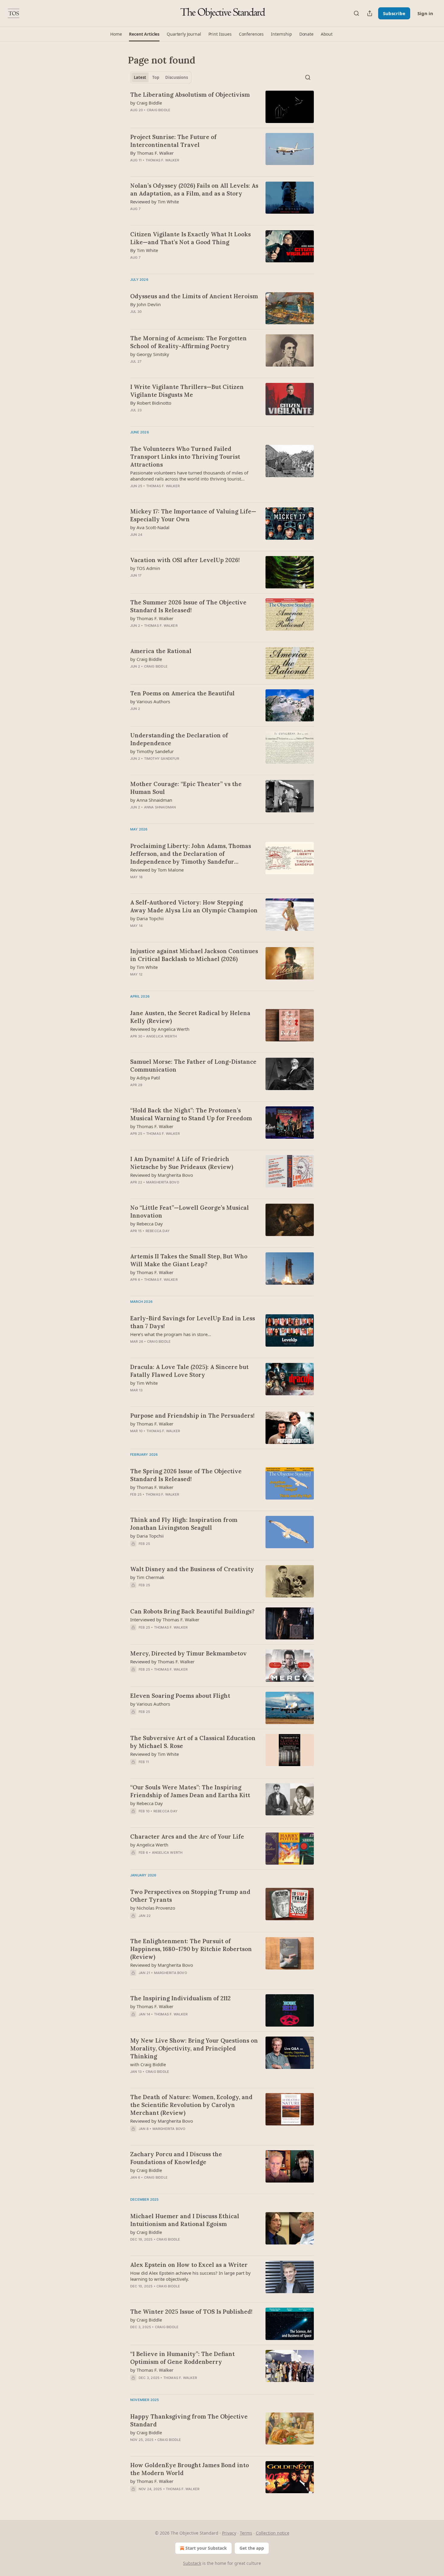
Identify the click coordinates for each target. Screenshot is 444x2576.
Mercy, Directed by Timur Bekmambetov (188, 1653)
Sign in (425, 13)
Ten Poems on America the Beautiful (182, 693)
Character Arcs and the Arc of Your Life (187, 1837)
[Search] (356, 13)
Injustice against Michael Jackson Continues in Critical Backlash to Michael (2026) (194, 955)
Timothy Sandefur (162, 759)
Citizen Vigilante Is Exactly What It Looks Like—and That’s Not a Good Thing (190, 238)
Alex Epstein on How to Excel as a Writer (189, 2265)
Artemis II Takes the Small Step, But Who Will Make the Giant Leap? (189, 1260)
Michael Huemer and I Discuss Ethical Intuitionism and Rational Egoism (185, 2220)
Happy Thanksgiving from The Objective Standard (189, 2420)
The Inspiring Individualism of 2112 (180, 1998)
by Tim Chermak (147, 1577)
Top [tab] (156, 77)
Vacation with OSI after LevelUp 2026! (185, 560)
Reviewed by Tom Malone (157, 870)
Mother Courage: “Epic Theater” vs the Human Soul (186, 788)
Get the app (252, 2548)
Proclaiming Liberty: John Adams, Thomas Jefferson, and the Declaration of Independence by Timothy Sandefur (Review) (191, 854)
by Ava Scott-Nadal (150, 527)
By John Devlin (145, 304)
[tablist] (161, 77)
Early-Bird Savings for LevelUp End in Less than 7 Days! (193, 1322)
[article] (222, 107)
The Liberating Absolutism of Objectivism (190, 95)
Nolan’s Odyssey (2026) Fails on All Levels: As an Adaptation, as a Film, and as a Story (194, 189)
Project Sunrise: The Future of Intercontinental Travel (173, 141)
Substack (192, 2563)
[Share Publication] (370, 13)
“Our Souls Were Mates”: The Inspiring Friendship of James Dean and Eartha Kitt (190, 1791)
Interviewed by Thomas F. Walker (165, 1620)
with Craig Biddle (148, 2064)
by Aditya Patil (145, 1078)
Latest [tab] (140, 77)
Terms (246, 2533)
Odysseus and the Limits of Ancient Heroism (194, 296)
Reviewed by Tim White (154, 202)
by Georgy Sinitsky (150, 354)
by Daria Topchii (147, 918)
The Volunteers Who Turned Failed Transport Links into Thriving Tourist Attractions (185, 457)
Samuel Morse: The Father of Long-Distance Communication (193, 1066)
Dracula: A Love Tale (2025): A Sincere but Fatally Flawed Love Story (189, 1371)
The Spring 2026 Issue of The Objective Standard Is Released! (186, 1475)
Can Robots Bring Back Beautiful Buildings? (192, 1611)
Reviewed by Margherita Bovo (162, 1175)
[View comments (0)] (175, 118)
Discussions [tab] (177, 77)
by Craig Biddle (146, 103)
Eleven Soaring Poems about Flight (180, 1696)
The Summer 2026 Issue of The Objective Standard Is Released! (188, 606)
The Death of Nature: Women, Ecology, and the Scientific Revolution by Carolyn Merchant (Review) (191, 2105)
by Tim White (144, 967)
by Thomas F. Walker (152, 618)
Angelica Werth (162, 1036)
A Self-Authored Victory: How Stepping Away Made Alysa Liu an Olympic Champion (194, 906)
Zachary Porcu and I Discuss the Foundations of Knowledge (176, 2158)
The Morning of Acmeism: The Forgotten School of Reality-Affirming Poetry (188, 342)
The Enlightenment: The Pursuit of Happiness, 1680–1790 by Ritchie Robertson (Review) (191, 1949)
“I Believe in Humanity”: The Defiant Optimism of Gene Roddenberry (182, 2358)
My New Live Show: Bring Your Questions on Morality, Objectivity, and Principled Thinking (194, 2048)
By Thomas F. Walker (152, 153)
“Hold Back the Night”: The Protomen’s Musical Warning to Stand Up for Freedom (191, 1114)
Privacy (229, 2533)
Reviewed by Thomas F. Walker (162, 1662)
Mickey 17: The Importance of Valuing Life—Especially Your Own (193, 515)
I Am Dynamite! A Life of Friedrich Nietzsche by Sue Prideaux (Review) (182, 1163)
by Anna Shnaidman (151, 800)
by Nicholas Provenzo (153, 1908)
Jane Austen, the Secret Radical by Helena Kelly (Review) (190, 1017)
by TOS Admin (145, 568)
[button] (116, 34)
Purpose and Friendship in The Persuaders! (192, 1416)
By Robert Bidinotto (151, 403)
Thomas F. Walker (162, 160)
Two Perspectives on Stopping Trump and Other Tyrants (190, 1896)
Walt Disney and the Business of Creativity (192, 1569)
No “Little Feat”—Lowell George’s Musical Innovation (190, 1212)
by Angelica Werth (149, 1845)
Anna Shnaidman (160, 807)
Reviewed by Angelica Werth (160, 1029)
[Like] (134, 1677)
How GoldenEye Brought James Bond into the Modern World (190, 2469)
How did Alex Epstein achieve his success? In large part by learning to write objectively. (190, 2276)
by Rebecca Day (146, 1224)
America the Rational (161, 651)
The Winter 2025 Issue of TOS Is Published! (191, 2312)
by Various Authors (150, 701)
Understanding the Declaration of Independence (179, 739)
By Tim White (144, 250)
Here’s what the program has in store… (171, 1334)
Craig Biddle (159, 110)
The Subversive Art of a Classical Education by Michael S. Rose (193, 1742)
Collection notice (273, 2533)
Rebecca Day (158, 1231)
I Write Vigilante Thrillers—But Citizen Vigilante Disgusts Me (187, 391)
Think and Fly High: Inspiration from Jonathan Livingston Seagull (184, 1524)
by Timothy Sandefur (152, 751)
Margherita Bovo (163, 1182)
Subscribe (394, 13)
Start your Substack (206, 2548)
